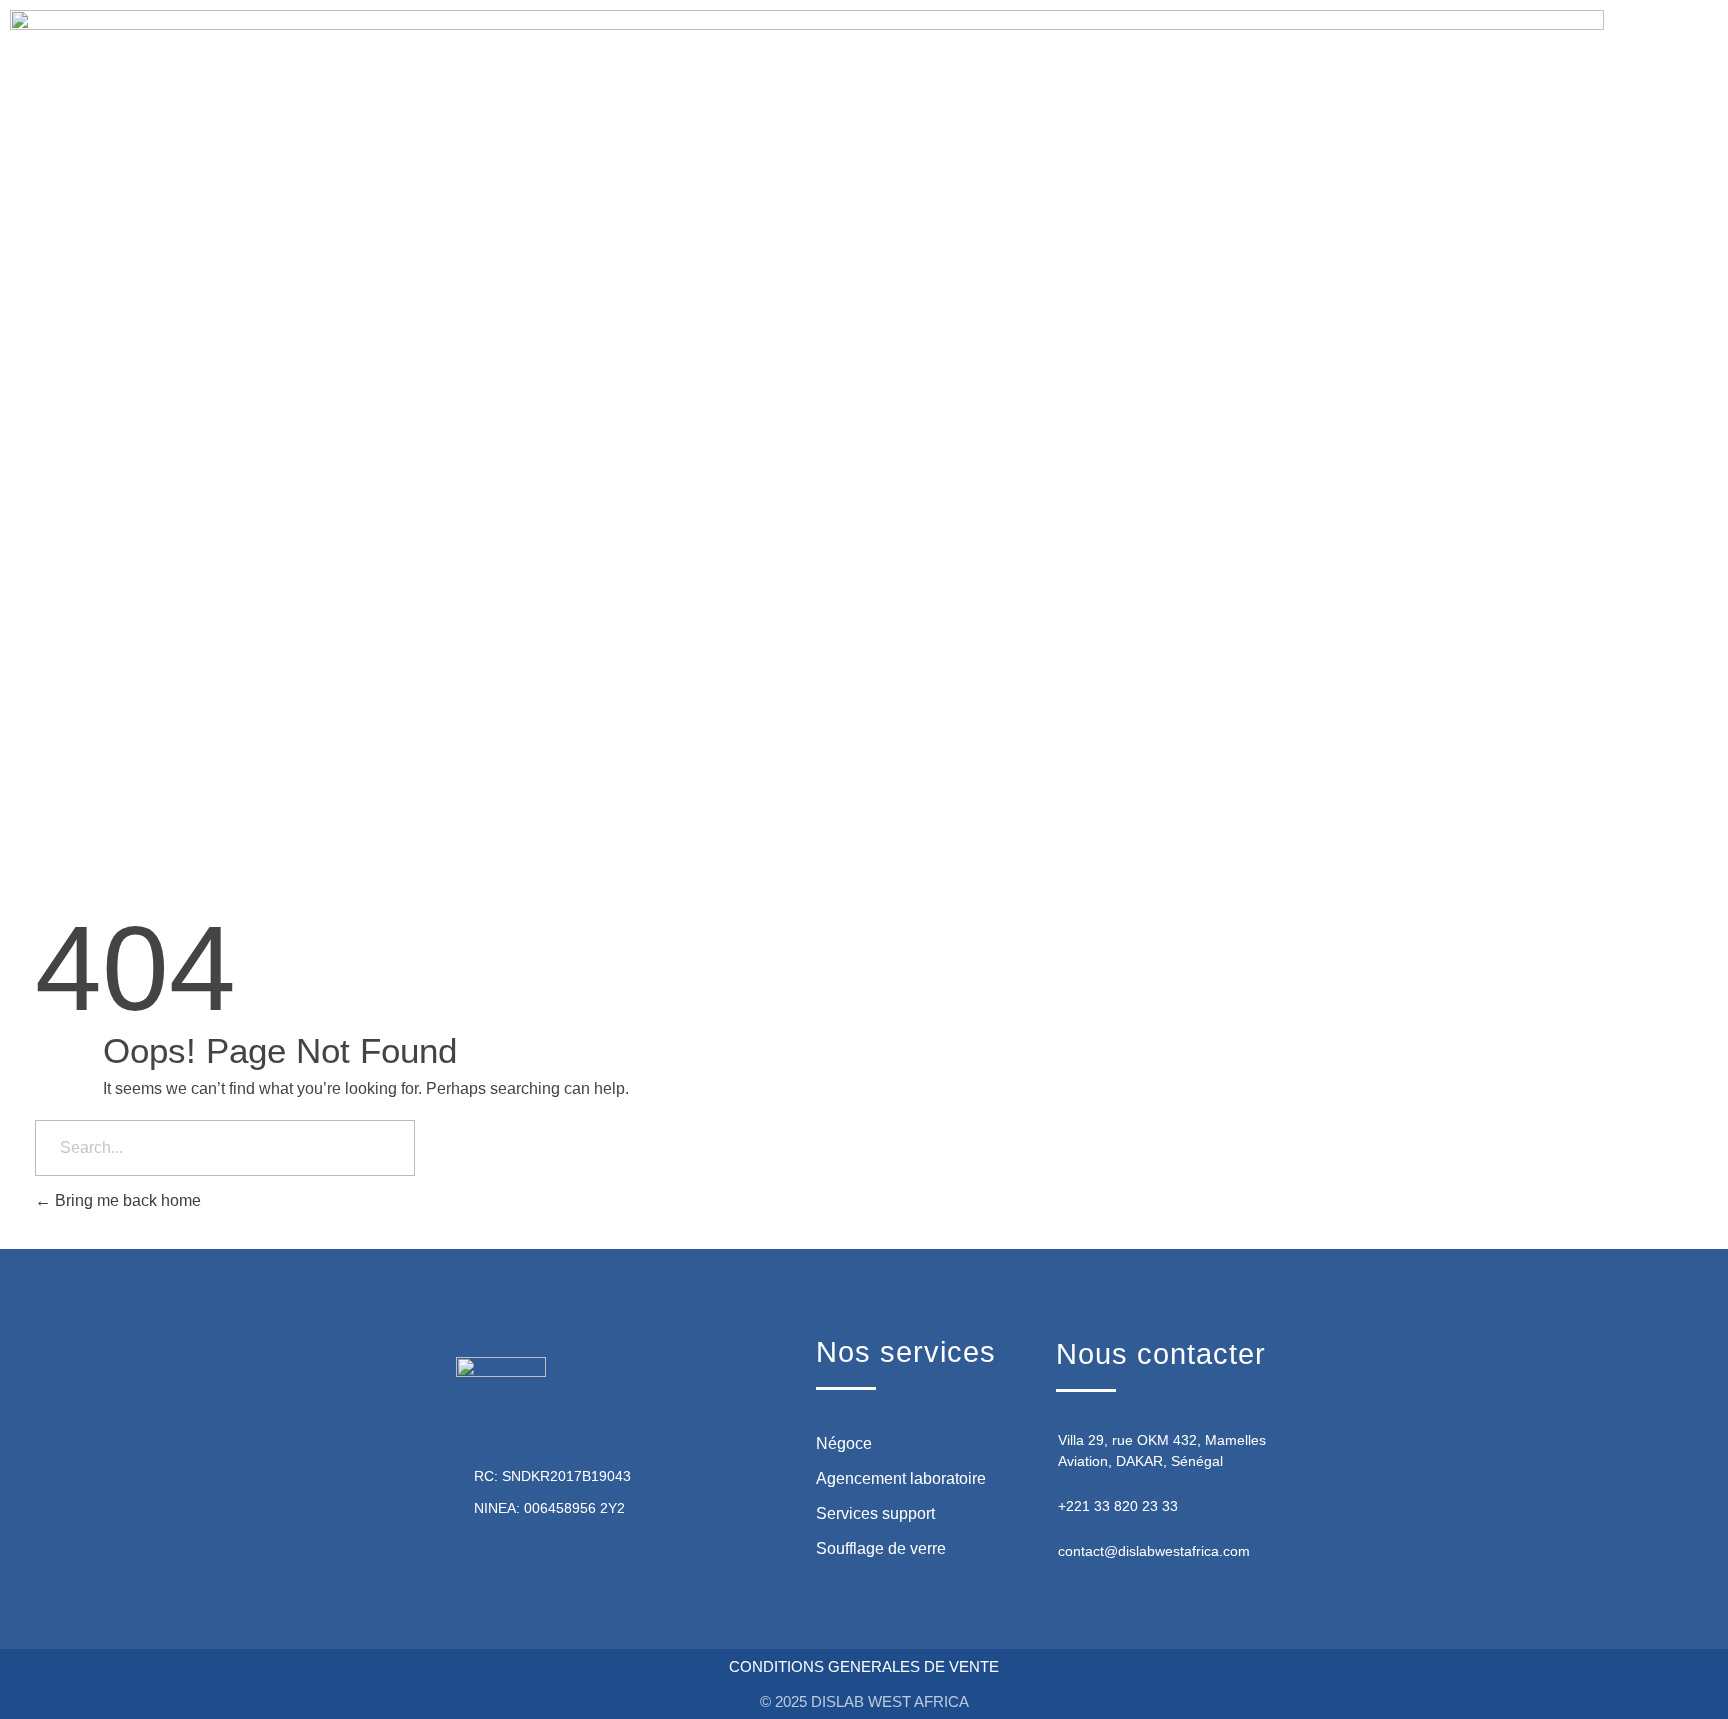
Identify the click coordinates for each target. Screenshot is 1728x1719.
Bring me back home (126, 1200)
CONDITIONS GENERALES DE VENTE (864, 1666)
